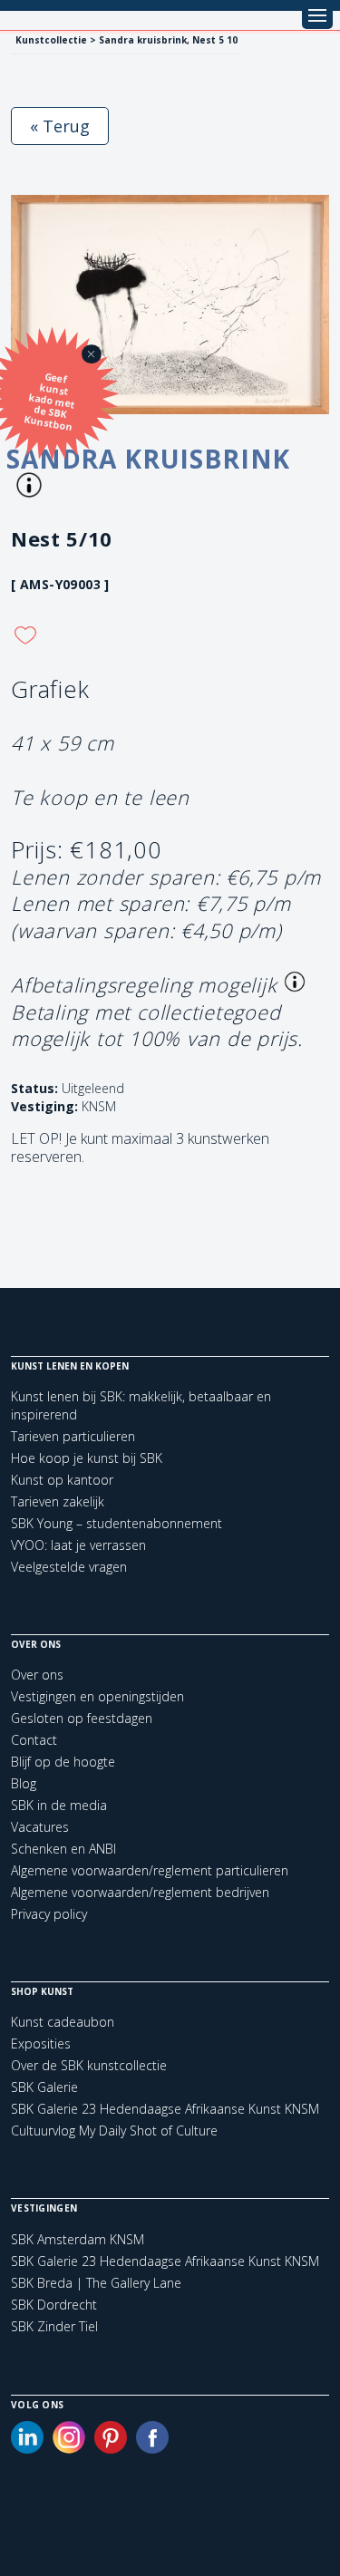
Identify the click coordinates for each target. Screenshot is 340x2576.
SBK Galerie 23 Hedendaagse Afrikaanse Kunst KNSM (165, 2109)
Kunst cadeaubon (63, 2022)
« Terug (60, 126)
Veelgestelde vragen (69, 1567)
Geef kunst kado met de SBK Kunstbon (49, 402)
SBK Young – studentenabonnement (117, 1523)
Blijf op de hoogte (63, 1762)
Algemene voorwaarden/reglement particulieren (150, 1870)
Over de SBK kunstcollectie (89, 2065)
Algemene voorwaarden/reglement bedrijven (140, 1892)
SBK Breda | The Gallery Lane (96, 2283)
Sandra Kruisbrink (148, 459)
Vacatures (40, 1827)
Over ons (37, 1675)
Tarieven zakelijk (58, 1501)
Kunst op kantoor (62, 1480)
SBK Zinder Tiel (54, 2327)
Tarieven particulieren (73, 1436)
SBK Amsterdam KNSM (78, 2240)
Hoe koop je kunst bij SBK (87, 1458)
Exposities (41, 2043)
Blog (24, 1783)
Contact (34, 1740)
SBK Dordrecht (54, 2305)
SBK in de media (59, 1805)
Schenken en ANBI (63, 1849)
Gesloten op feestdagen (82, 1718)
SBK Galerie (44, 2087)
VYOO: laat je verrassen (78, 1545)
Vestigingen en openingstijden (97, 1696)
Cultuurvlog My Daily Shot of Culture (114, 2131)
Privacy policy (49, 1914)
